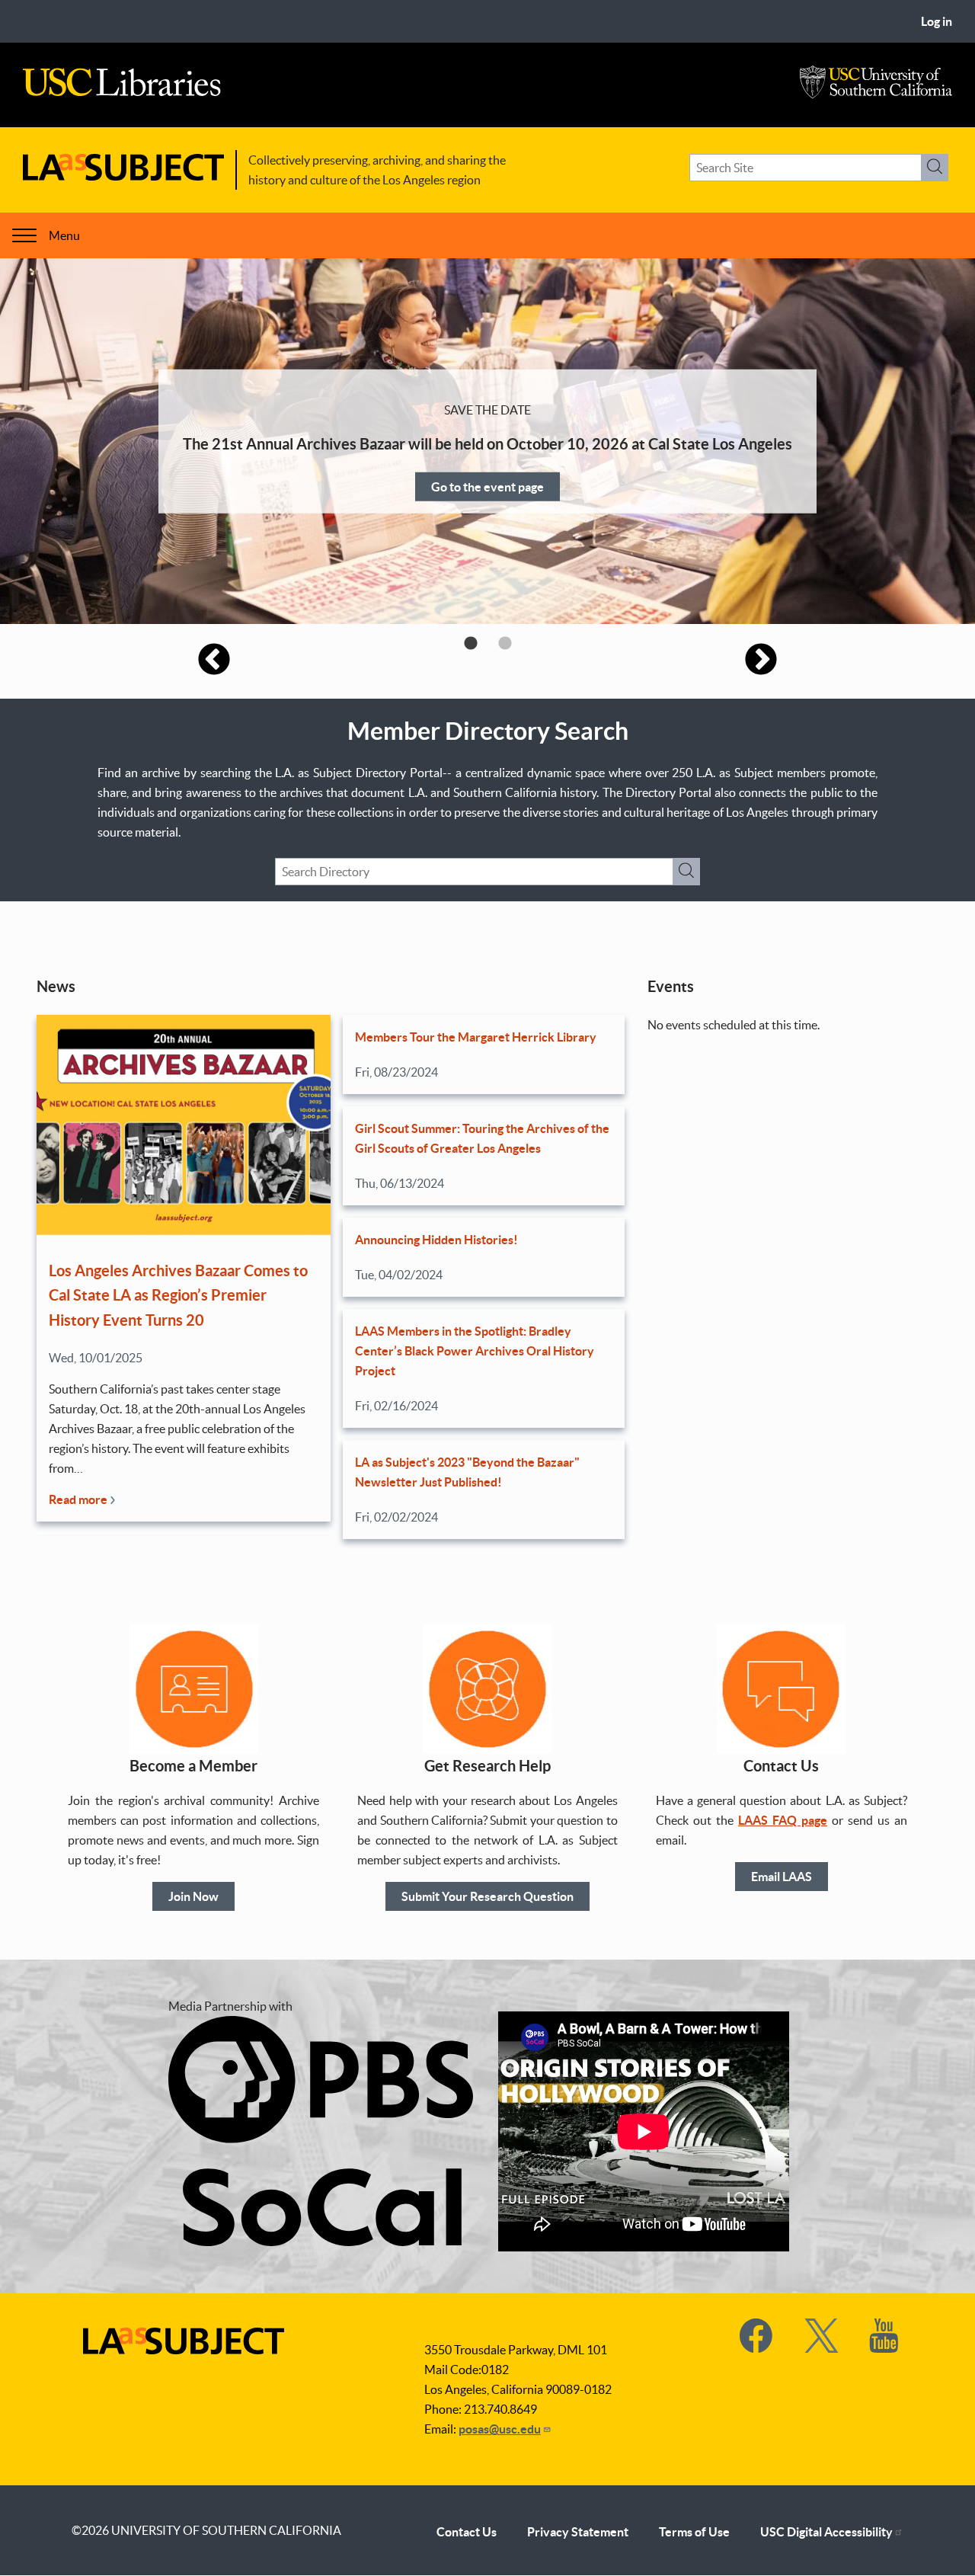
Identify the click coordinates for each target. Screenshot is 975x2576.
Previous (214, 661)
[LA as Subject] (123, 176)
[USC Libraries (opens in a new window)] (122, 92)
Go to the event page (487, 486)
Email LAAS (782, 1877)
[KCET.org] (321, 2242)
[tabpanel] (487, 441)
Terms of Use (694, 2532)
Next (761, 661)
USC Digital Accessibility (826, 2532)
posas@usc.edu (500, 2429)
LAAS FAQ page (783, 1820)
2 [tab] (505, 643)
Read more (79, 1499)
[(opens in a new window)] (757, 2348)
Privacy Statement (578, 2532)
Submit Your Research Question (487, 1896)
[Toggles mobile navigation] (24, 235)
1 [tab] (470, 643)
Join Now (193, 1896)
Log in (937, 21)
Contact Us (467, 2532)
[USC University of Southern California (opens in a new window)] (876, 94)
